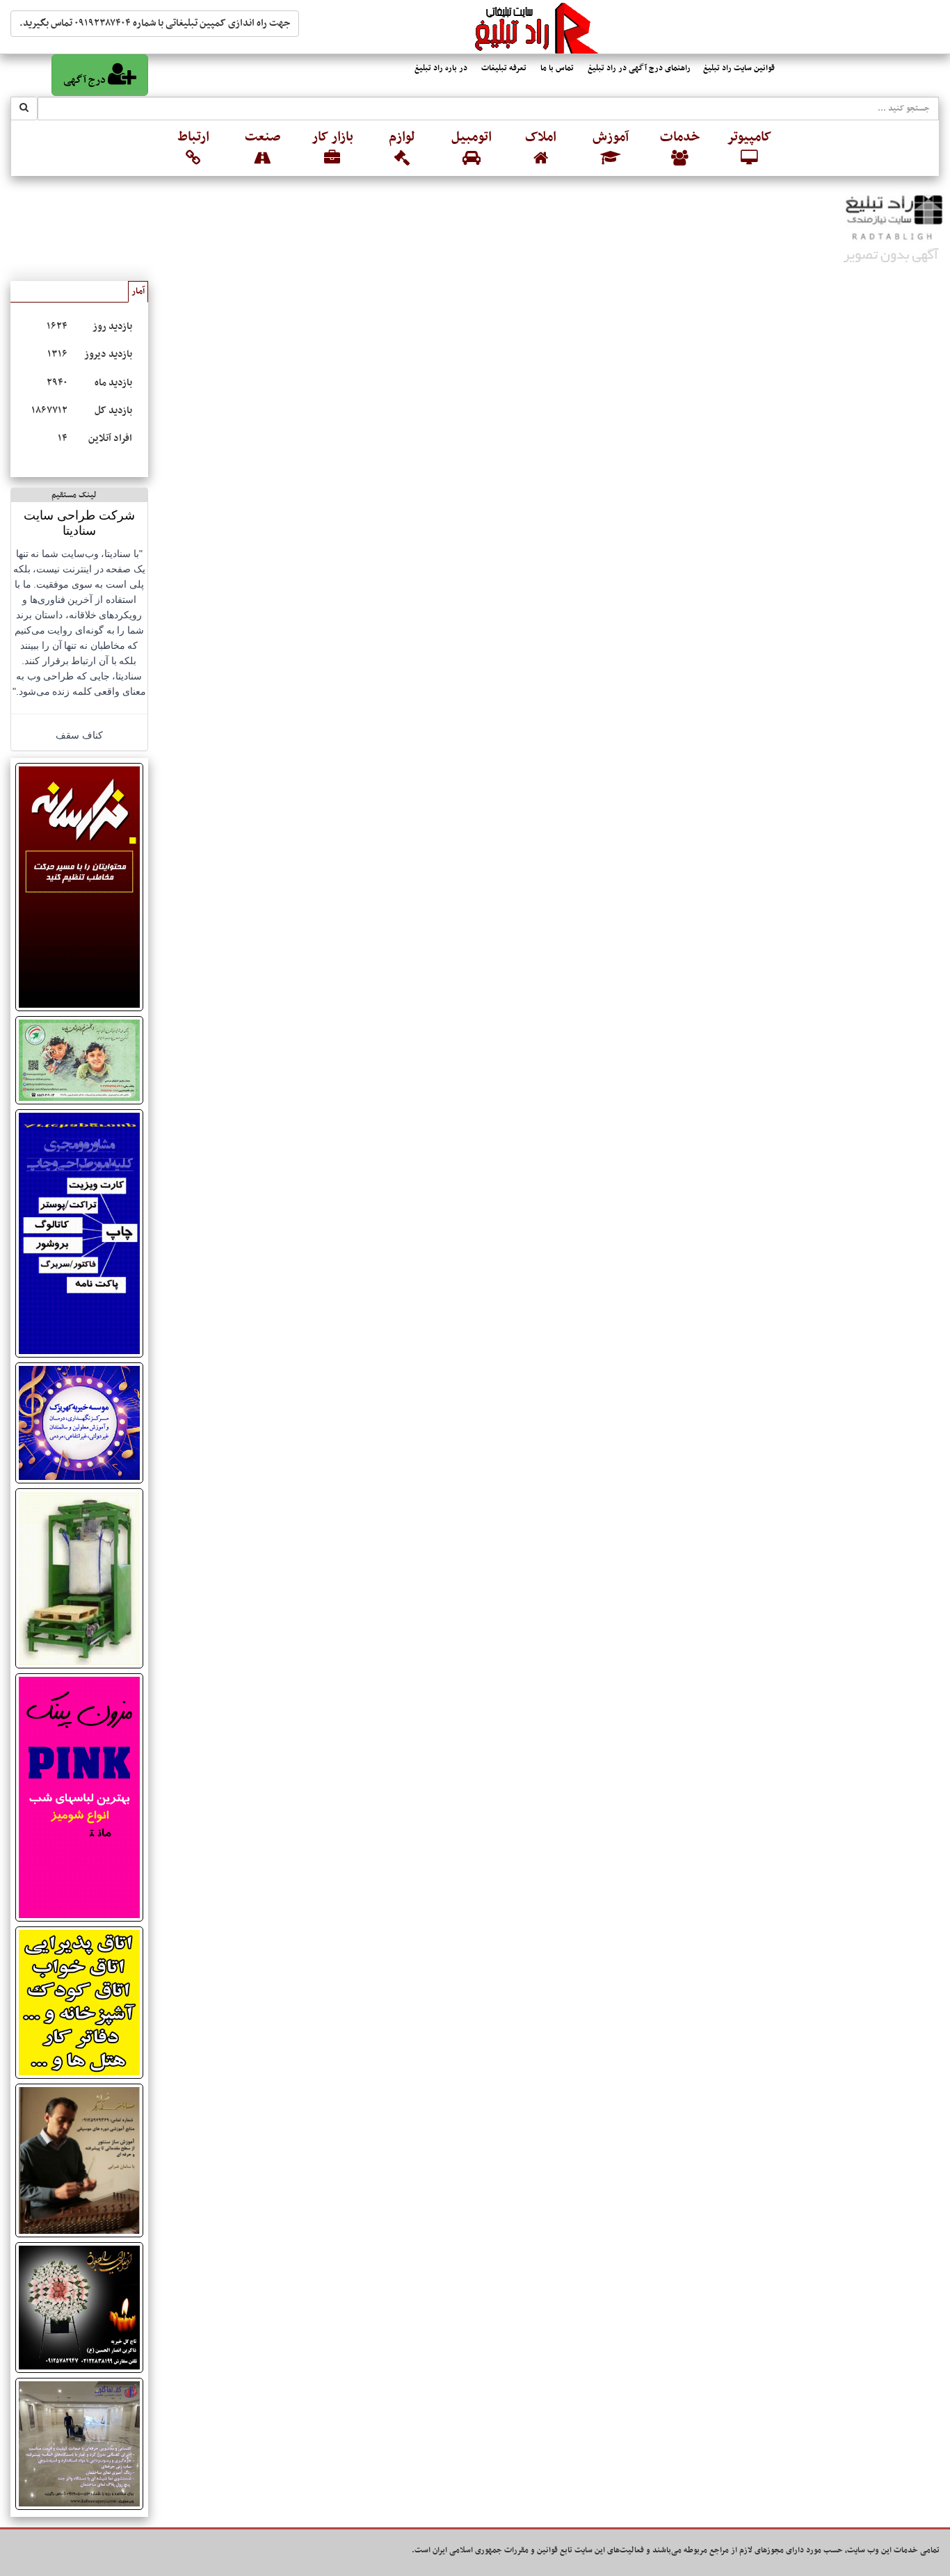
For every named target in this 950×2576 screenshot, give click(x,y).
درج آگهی (86, 80)
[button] (750, 149)
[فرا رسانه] (79, 887)
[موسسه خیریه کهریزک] (79, 1423)
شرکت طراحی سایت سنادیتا (79, 523)
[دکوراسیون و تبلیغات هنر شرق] (79, 2002)
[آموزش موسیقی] (79, 2160)
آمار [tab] (138, 291)
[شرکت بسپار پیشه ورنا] (79, 1578)
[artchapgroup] (79, 1233)
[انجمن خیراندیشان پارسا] (79, 1060)
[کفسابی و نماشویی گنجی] (79, 2444)
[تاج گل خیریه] (79, 2308)
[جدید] (79, 1797)
